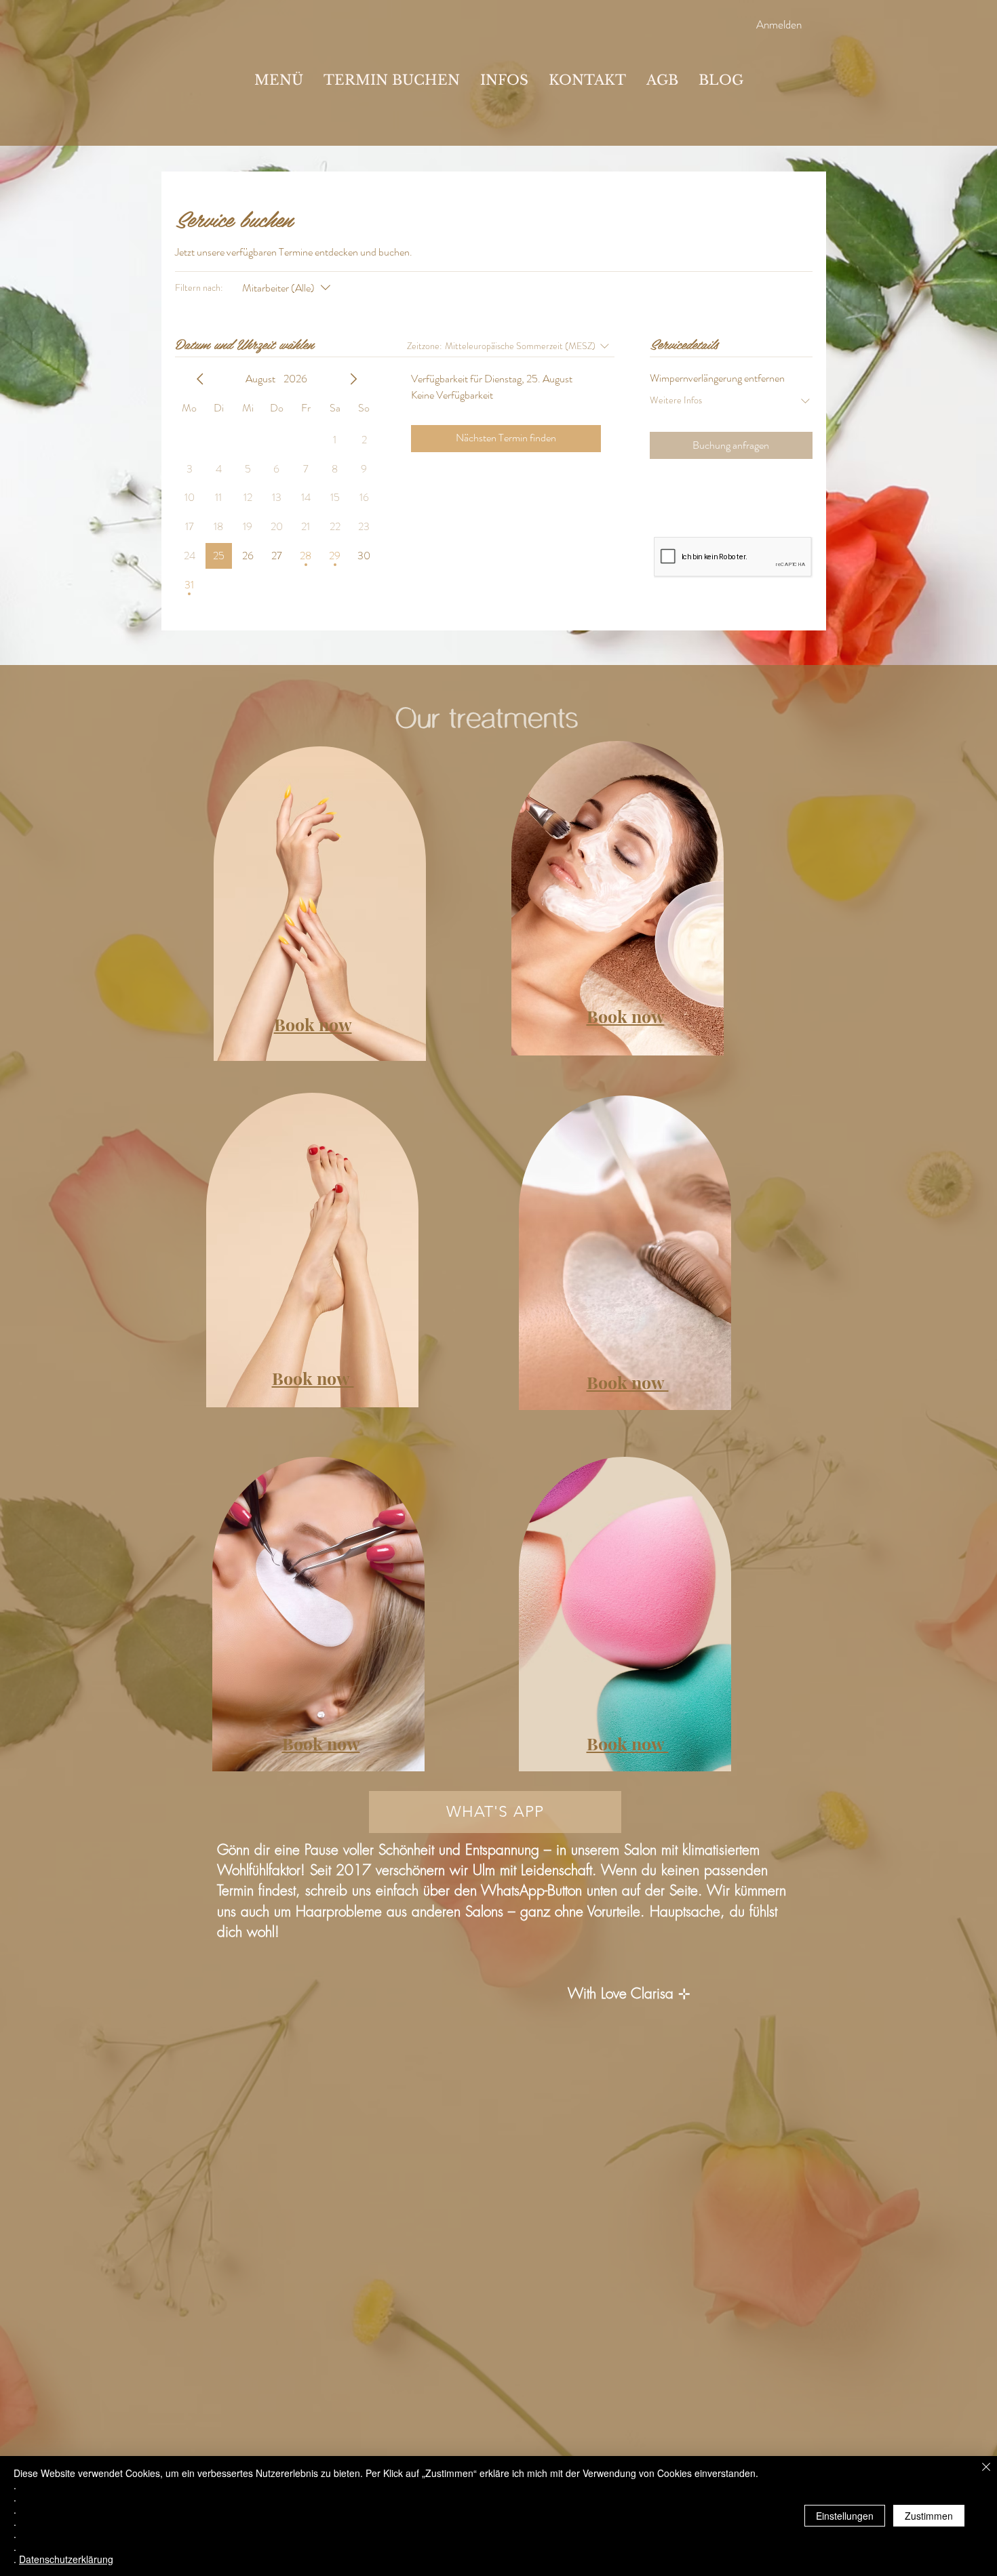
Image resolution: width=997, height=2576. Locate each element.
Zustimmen (929, 2516)
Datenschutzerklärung (66, 2559)
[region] (311, 898)
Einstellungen (845, 2516)
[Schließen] (986, 2468)
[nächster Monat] (353, 379)
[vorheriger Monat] (200, 379)
